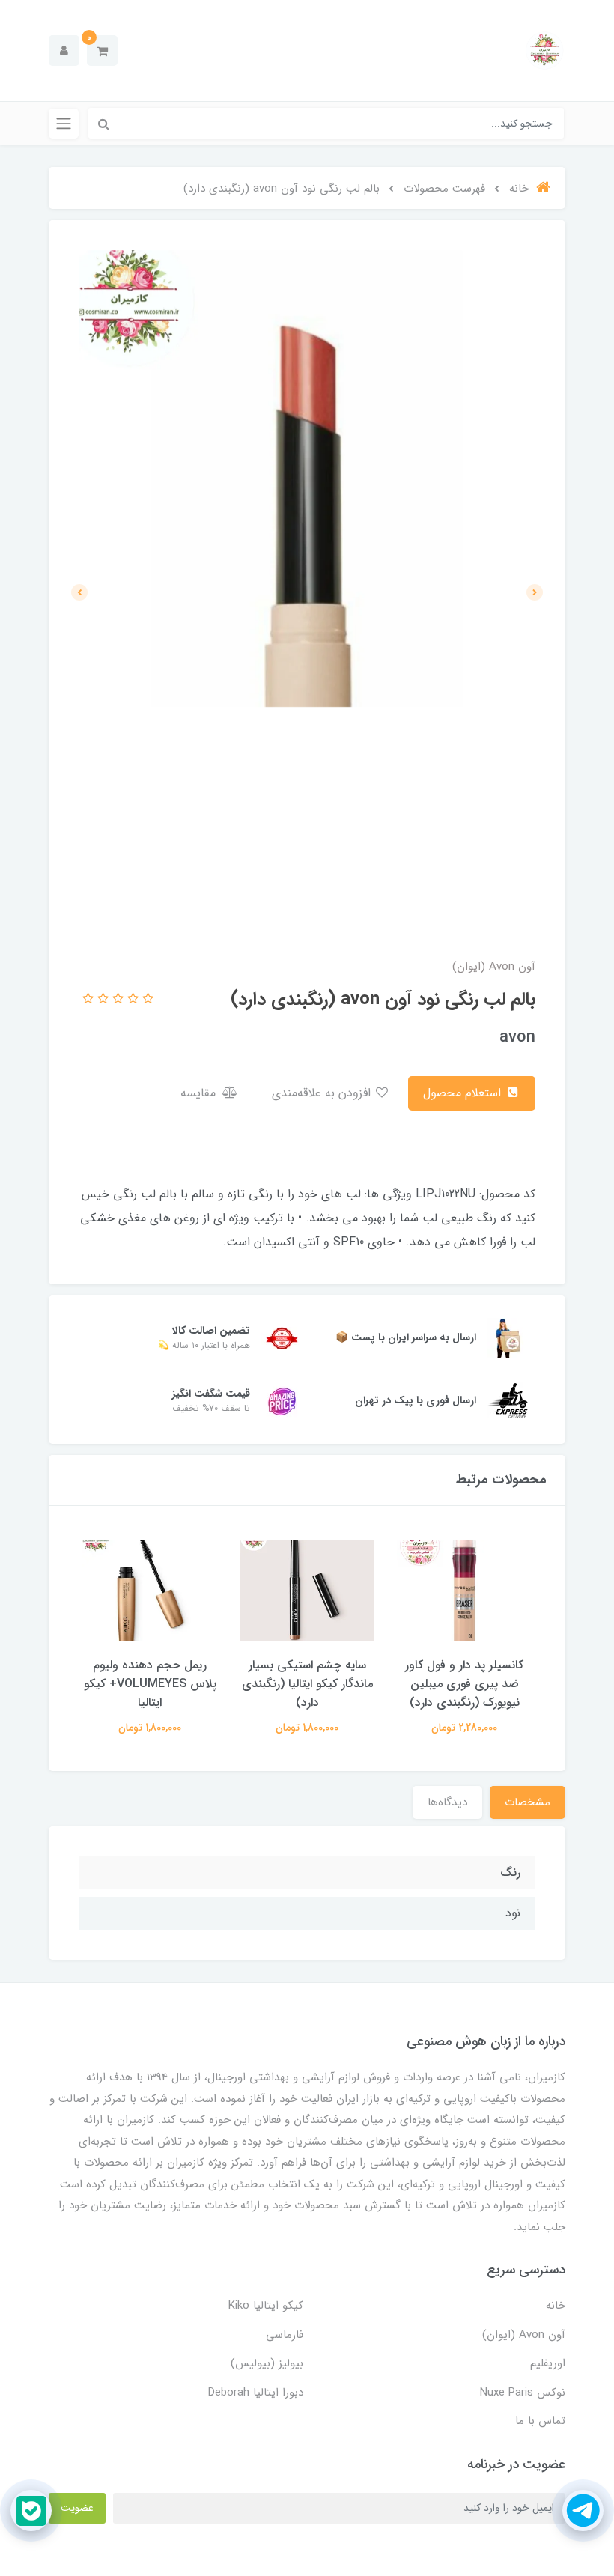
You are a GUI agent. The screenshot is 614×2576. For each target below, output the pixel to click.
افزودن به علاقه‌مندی (323, 1093)
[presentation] (535, 592)
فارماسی (285, 2335)
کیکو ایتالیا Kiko (266, 2306)
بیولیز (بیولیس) (267, 2363)
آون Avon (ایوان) (524, 2335)
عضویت (77, 2508)
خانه (556, 2306)
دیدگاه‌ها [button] (447, 1802)
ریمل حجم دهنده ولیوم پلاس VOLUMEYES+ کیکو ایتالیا (150, 1684)
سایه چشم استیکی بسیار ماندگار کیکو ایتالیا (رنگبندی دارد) (307, 1684)
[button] (102, 51)
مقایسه (200, 1093)
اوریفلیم (548, 2363)
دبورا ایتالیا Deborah (256, 2393)
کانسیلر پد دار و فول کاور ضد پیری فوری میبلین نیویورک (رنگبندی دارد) (464, 1684)
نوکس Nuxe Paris (523, 2393)
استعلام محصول (464, 1093)
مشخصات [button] (528, 1802)
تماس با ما (540, 2421)
